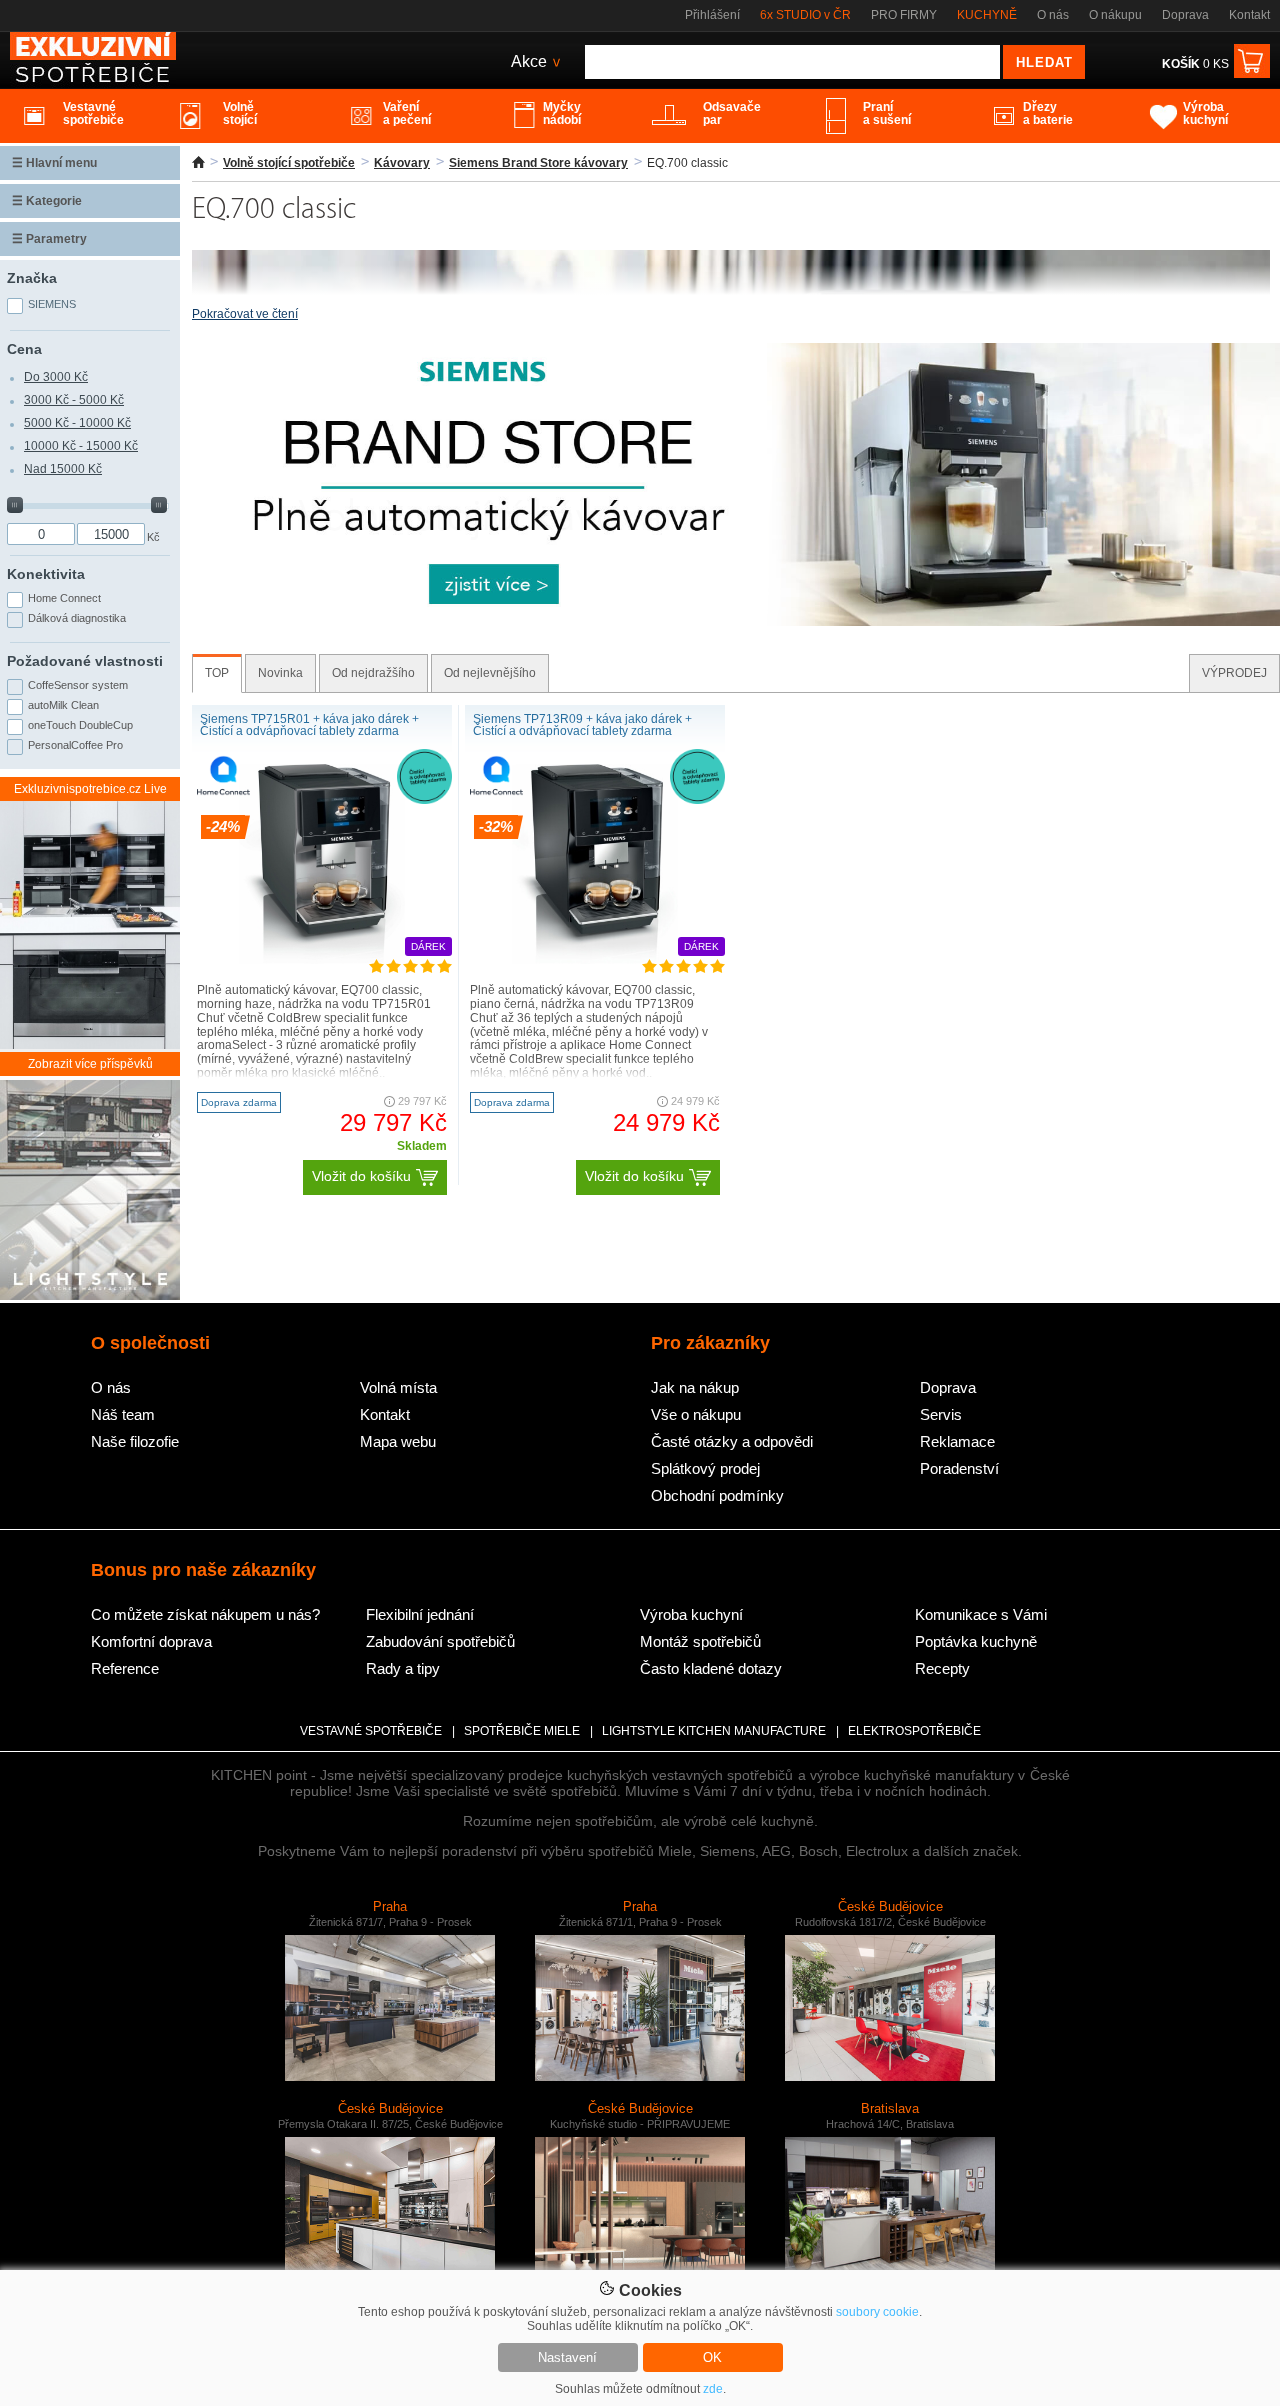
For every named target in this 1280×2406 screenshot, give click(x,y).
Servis (941, 1414)
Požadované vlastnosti (85, 661)
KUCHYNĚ (987, 15)
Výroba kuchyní (691, 1614)
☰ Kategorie (47, 201)
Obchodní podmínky (717, 1495)
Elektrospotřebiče (914, 1731)
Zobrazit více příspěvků (90, 1064)
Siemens (52, 304)
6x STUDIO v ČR (805, 15)
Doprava (1185, 15)
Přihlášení (712, 15)
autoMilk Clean (63, 705)
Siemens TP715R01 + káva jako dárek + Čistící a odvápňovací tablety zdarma (309, 725)
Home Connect (64, 598)
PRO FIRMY (904, 15)
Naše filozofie (135, 1441)
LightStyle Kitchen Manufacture (714, 1731)
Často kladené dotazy (711, 1668)
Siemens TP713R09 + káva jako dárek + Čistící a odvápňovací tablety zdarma (582, 725)
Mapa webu (398, 1441)
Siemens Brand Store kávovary (538, 163)
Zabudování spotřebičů (440, 1641)
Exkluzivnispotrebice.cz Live (90, 789)
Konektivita (46, 574)
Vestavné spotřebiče (371, 1731)
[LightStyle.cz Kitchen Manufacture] (90, 1191)
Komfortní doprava (151, 1641)
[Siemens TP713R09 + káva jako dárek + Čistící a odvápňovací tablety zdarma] (595, 960)
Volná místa (398, 1387)
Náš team (123, 1414)
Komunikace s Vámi (981, 1614)
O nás (1053, 15)
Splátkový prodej (705, 1468)
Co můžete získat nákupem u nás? (205, 1614)
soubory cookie (877, 2312)
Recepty (942, 1668)
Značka (32, 278)
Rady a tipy (403, 1668)
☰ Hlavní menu (54, 163)
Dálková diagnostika (77, 618)
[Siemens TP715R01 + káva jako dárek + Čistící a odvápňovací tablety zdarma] (322, 960)
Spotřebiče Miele (522, 1731)
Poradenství (959, 1468)
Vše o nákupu (696, 1414)
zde (713, 2389)
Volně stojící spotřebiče (289, 163)
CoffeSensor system (78, 685)
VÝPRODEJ (1234, 673)
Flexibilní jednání (420, 1614)
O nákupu (1115, 15)
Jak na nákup (695, 1387)
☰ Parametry (49, 239)
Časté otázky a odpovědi (732, 1441)
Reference (125, 1668)
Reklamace (957, 1441)
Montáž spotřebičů (700, 1641)
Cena (24, 349)
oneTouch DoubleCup (80, 725)
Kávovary (402, 163)
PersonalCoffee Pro (75, 745)
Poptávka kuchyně (976, 1641)
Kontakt (1249, 15)
